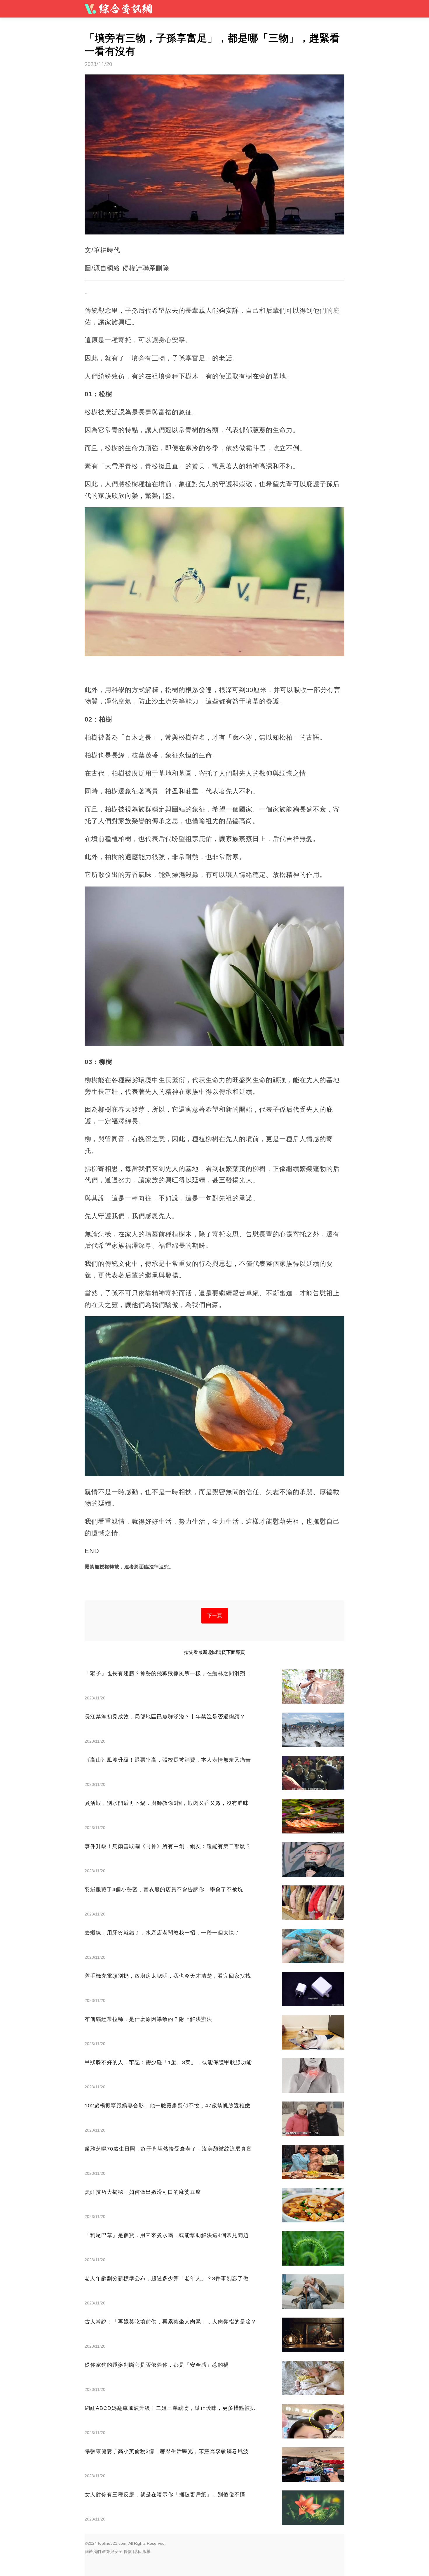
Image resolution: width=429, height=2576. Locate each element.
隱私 (137, 2551)
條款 (128, 2551)
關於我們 (93, 2551)
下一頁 (215, 1615)
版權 (147, 2551)
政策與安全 (112, 2551)
